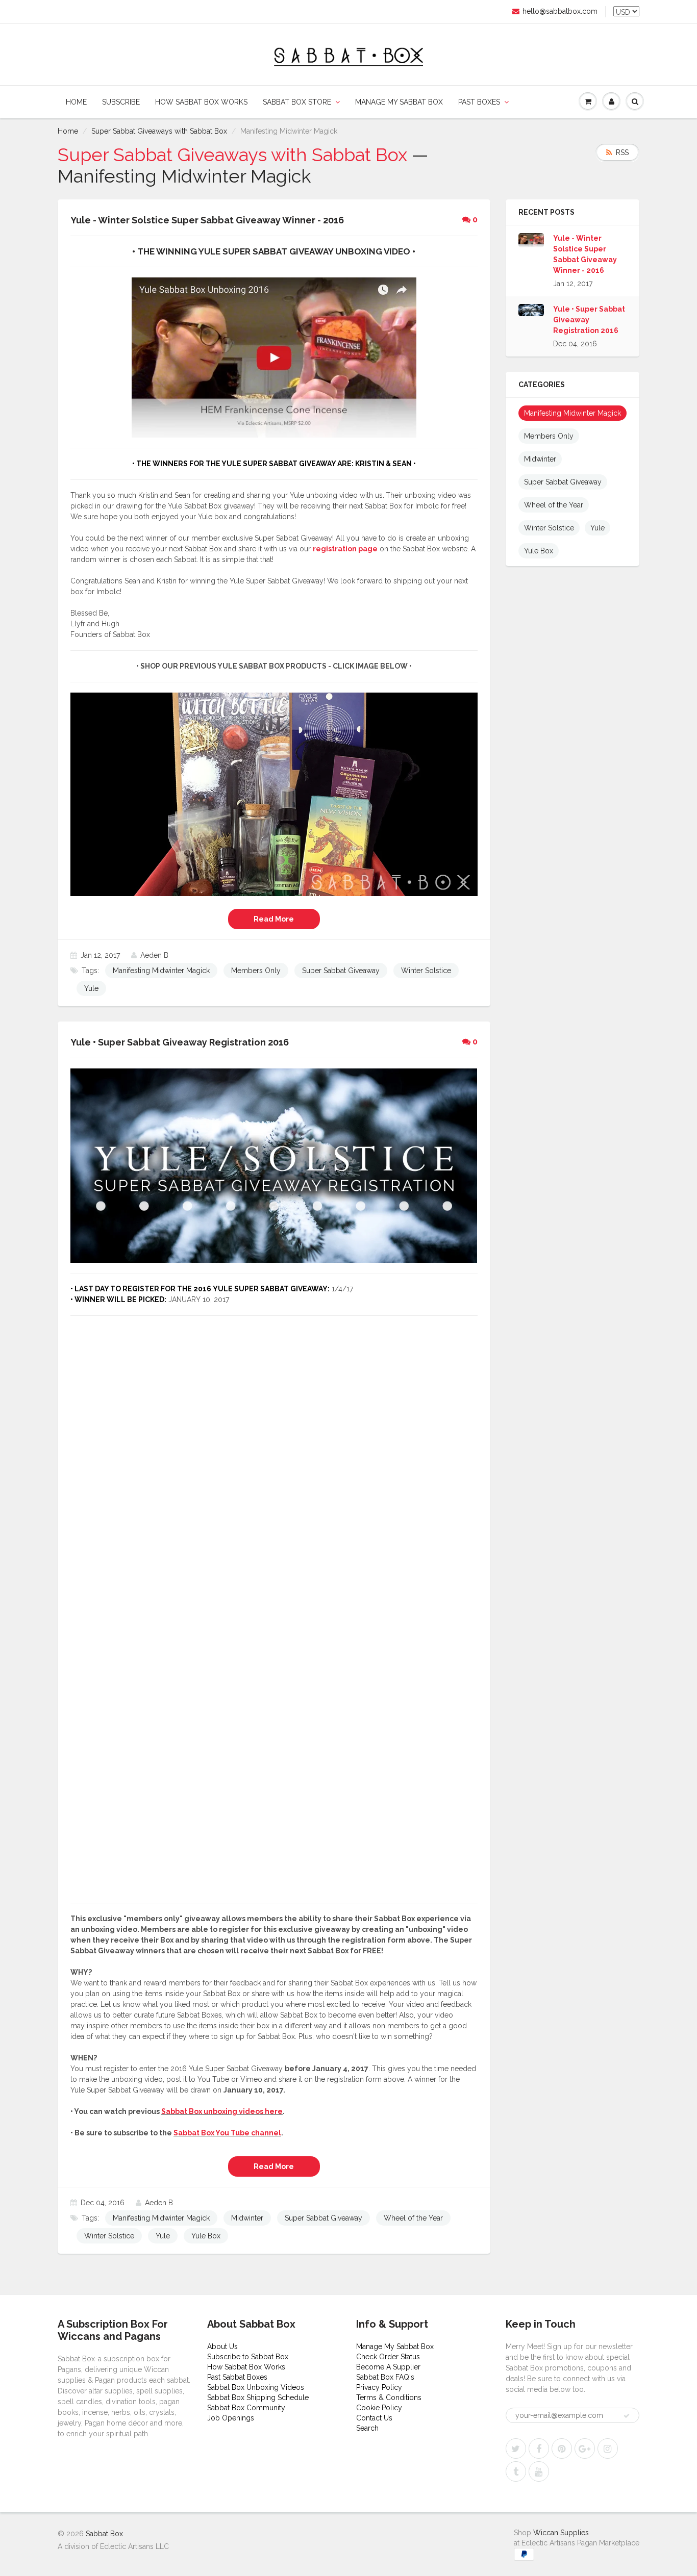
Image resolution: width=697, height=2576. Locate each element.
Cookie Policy (379, 2408)
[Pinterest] (562, 2449)
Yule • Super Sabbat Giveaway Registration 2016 (589, 320)
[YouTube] (539, 2471)
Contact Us (374, 2418)
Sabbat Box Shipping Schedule (258, 2398)
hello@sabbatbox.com (560, 11)
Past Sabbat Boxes (237, 2377)
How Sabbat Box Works (201, 102)
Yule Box (206, 2236)
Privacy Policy (379, 2387)
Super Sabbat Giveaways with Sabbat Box (159, 131)
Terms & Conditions (389, 2398)
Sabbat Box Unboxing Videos (256, 2387)
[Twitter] (516, 2449)
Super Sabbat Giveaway (341, 971)
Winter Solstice (426, 971)
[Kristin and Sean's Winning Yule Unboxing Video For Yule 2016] (274, 357)
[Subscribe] (627, 2416)
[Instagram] (608, 2449)
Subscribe (121, 102)
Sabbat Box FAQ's (385, 2377)
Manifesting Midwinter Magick (161, 971)
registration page (345, 549)
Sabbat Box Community (246, 2408)
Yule (91, 988)
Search (367, 2428)
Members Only (256, 971)
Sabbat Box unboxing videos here (222, 2111)
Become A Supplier (388, 2367)
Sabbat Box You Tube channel (227, 2133)
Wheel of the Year (413, 2218)
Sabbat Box (104, 2534)
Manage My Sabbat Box (399, 102)
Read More (274, 919)
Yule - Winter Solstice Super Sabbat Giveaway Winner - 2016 (585, 254)
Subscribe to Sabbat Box (248, 2357)
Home (76, 102)
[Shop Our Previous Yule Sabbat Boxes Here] (274, 794)
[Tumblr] (516, 2471)
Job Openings (231, 2418)
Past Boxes (479, 102)
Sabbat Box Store (297, 102)
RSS (622, 152)
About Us (222, 2347)
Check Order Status (388, 2357)
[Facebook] (539, 2449)
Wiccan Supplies (561, 2533)
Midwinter (247, 2218)
